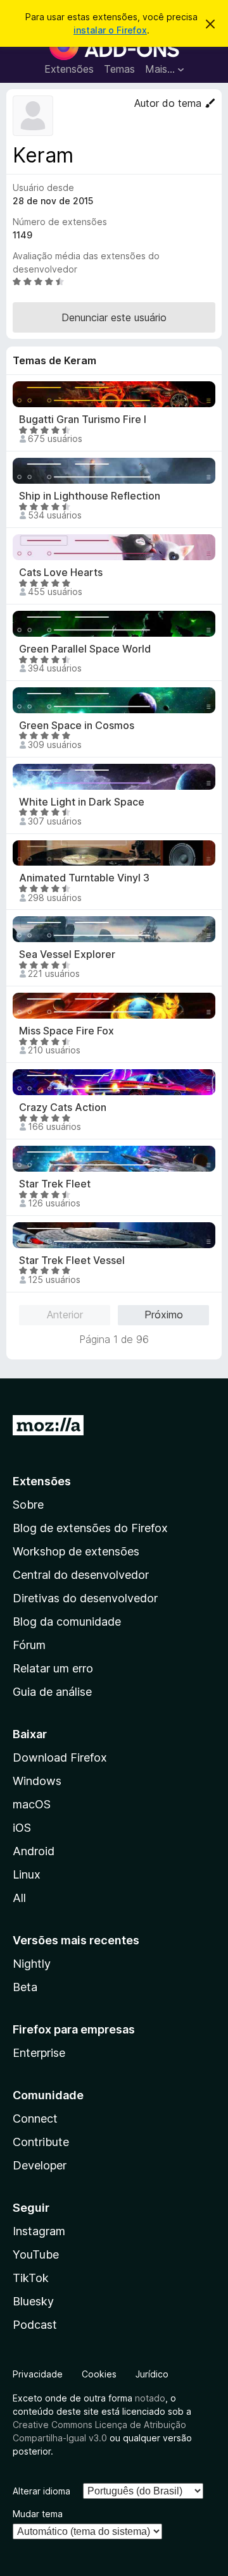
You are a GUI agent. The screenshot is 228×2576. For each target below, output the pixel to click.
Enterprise (39, 2053)
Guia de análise (52, 1692)
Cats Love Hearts (61, 573)
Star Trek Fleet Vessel (72, 1260)
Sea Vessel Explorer (67, 954)
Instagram (39, 2231)
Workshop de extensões (76, 1551)
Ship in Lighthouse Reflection (90, 496)
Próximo (164, 1315)
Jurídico (152, 2374)
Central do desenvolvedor (81, 1575)
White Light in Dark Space (82, 802)
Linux (27, 1874)
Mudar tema (38, 2514)
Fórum (29, 1645)
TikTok (31, 2278)
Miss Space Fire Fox (66, 1031)
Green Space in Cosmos (77, 726)
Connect (35, 2119)
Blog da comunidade (67, 1622)
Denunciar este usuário (114, 317)
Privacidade (38, 2374)
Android (34, 1851)
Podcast (35, 2325)
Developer (40, 2165)
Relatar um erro (53, 1668)
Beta (25, 1987)
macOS (32, 1804)
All (19, 1898)
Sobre (28, 1505)
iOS (22, 1828)
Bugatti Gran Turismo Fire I (83, 420)
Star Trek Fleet (55, 1184)
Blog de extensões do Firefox (90, 1528)
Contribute (41, 2142)
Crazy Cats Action (63, 1107)
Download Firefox (60, 1757)
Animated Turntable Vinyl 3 (84, 878)
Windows (37, 1781)
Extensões (69, 69)
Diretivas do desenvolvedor (85, 1598)
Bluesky (33, 2301)
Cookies (99, 2374)
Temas (119, 69)
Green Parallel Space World (85, 649)
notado (150, 2398)
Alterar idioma (41, 2491)
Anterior (65, 1315)
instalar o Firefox (110, 30)
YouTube (36, 2254)
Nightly (32, 1964)
